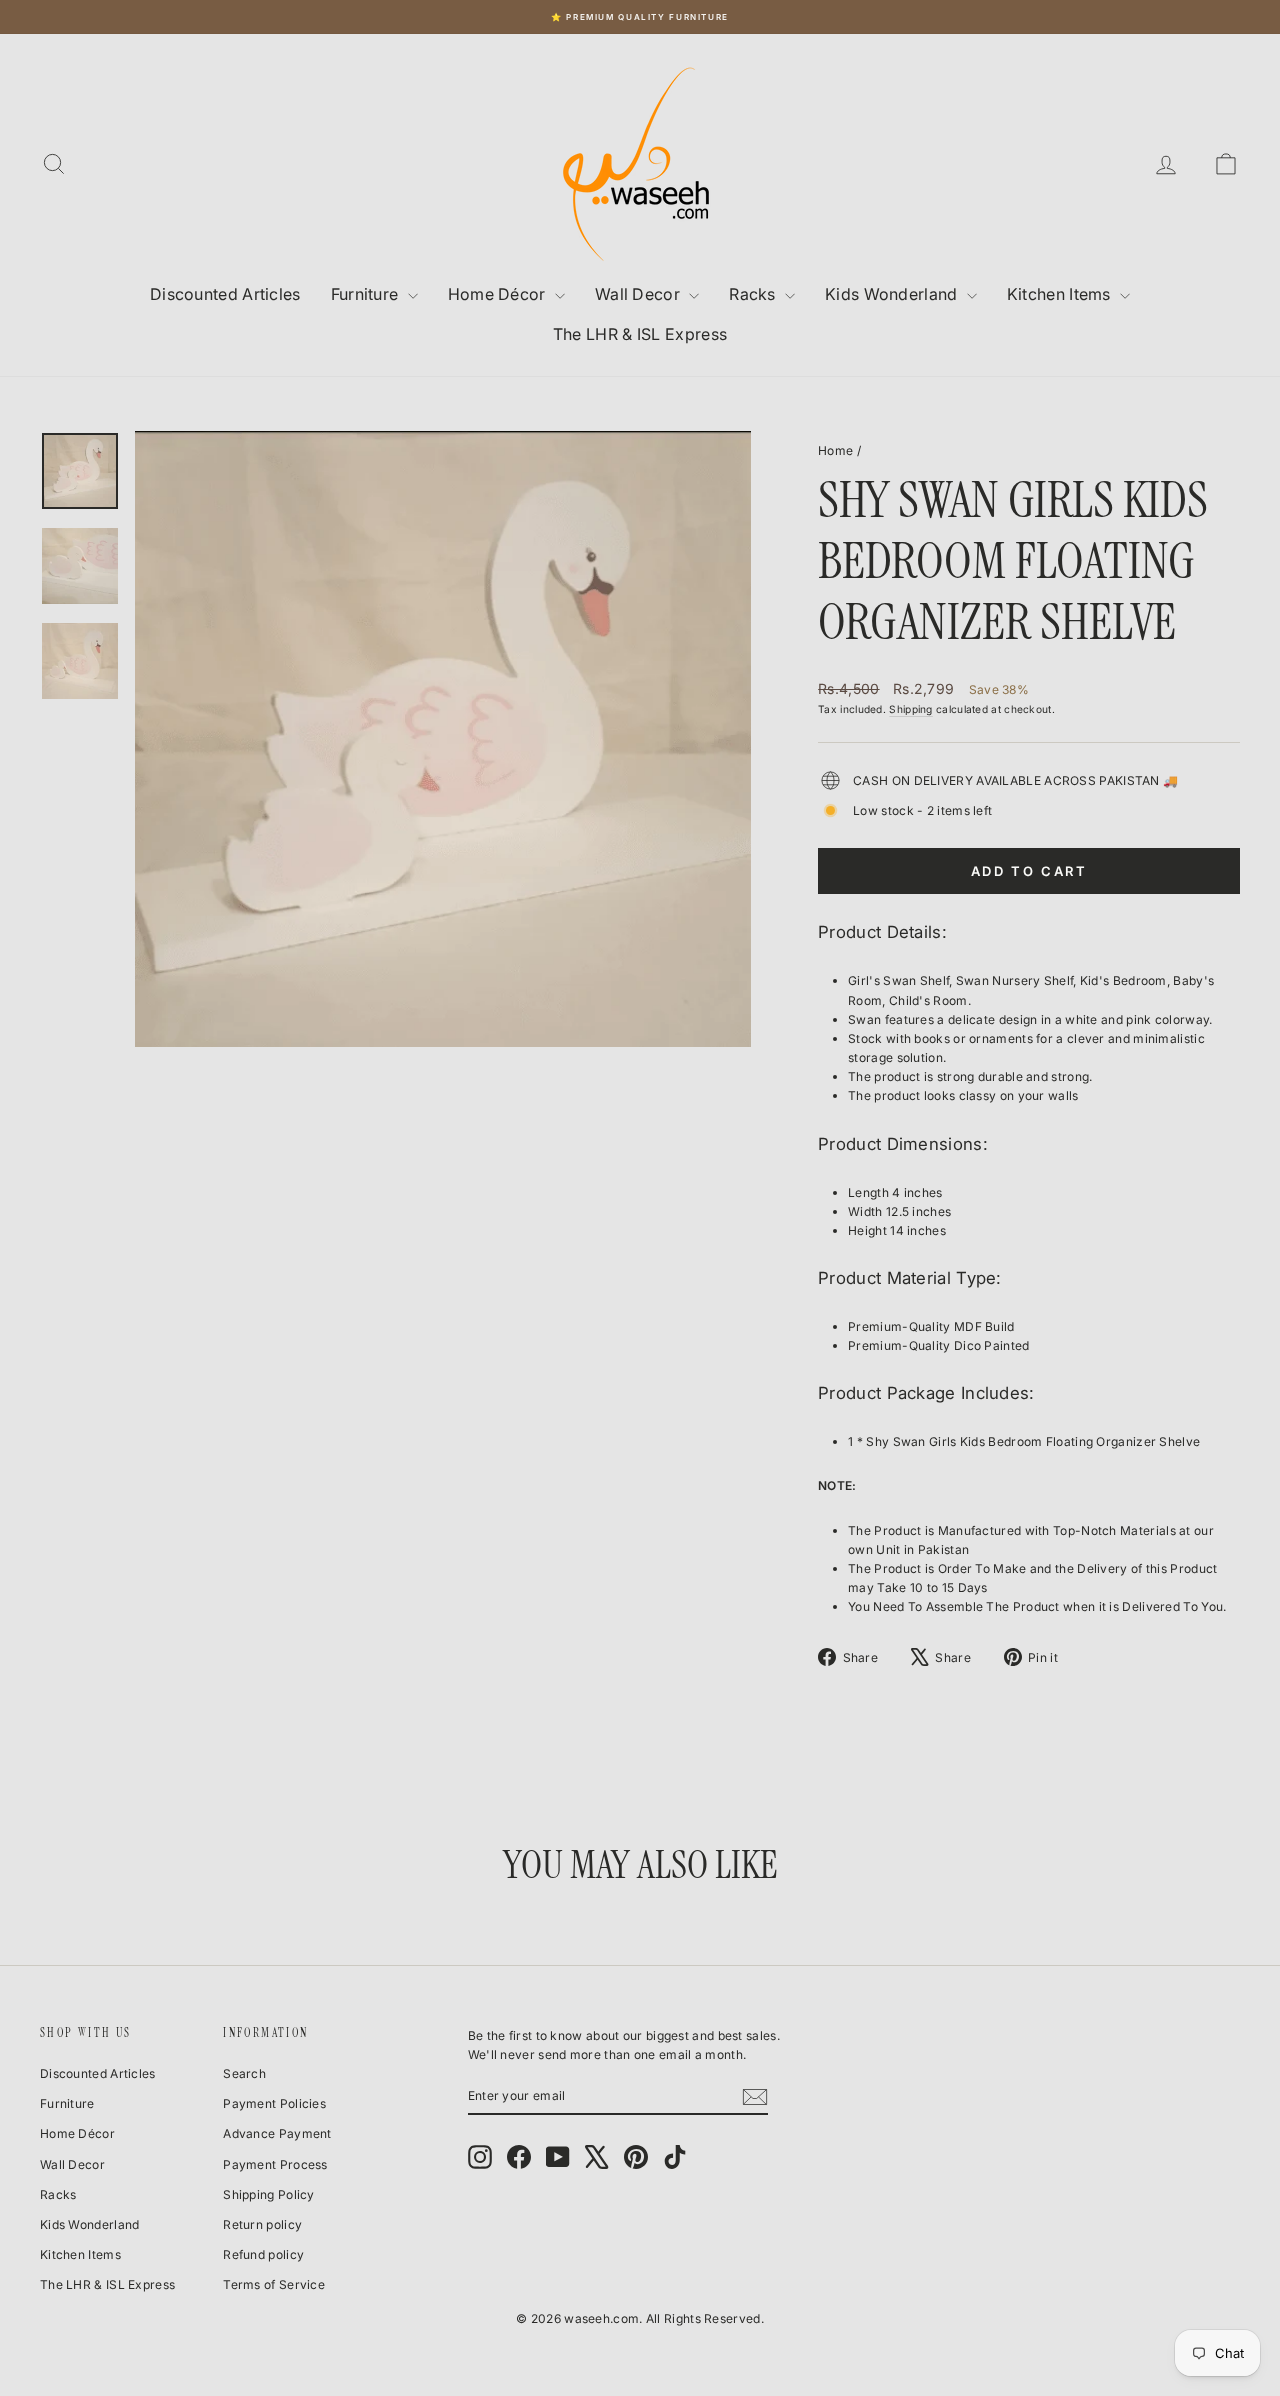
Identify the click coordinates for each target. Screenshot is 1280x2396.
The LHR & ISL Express (640, 334)
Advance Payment (277, 2133)
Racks (754, 294)
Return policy (262, 2224)
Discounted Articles (225, 294)
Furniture (367, 294)
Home (835, 450)
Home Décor (499, 294)
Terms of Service (274, 2284)
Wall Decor (639, 294)
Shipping (910, 709)
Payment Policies (274, 2103)
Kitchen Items (1061, 294)
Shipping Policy (269, 2194)
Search (244, 2073)
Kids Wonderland (893, 294)
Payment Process (275, 2164)
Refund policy (263, 2254)
